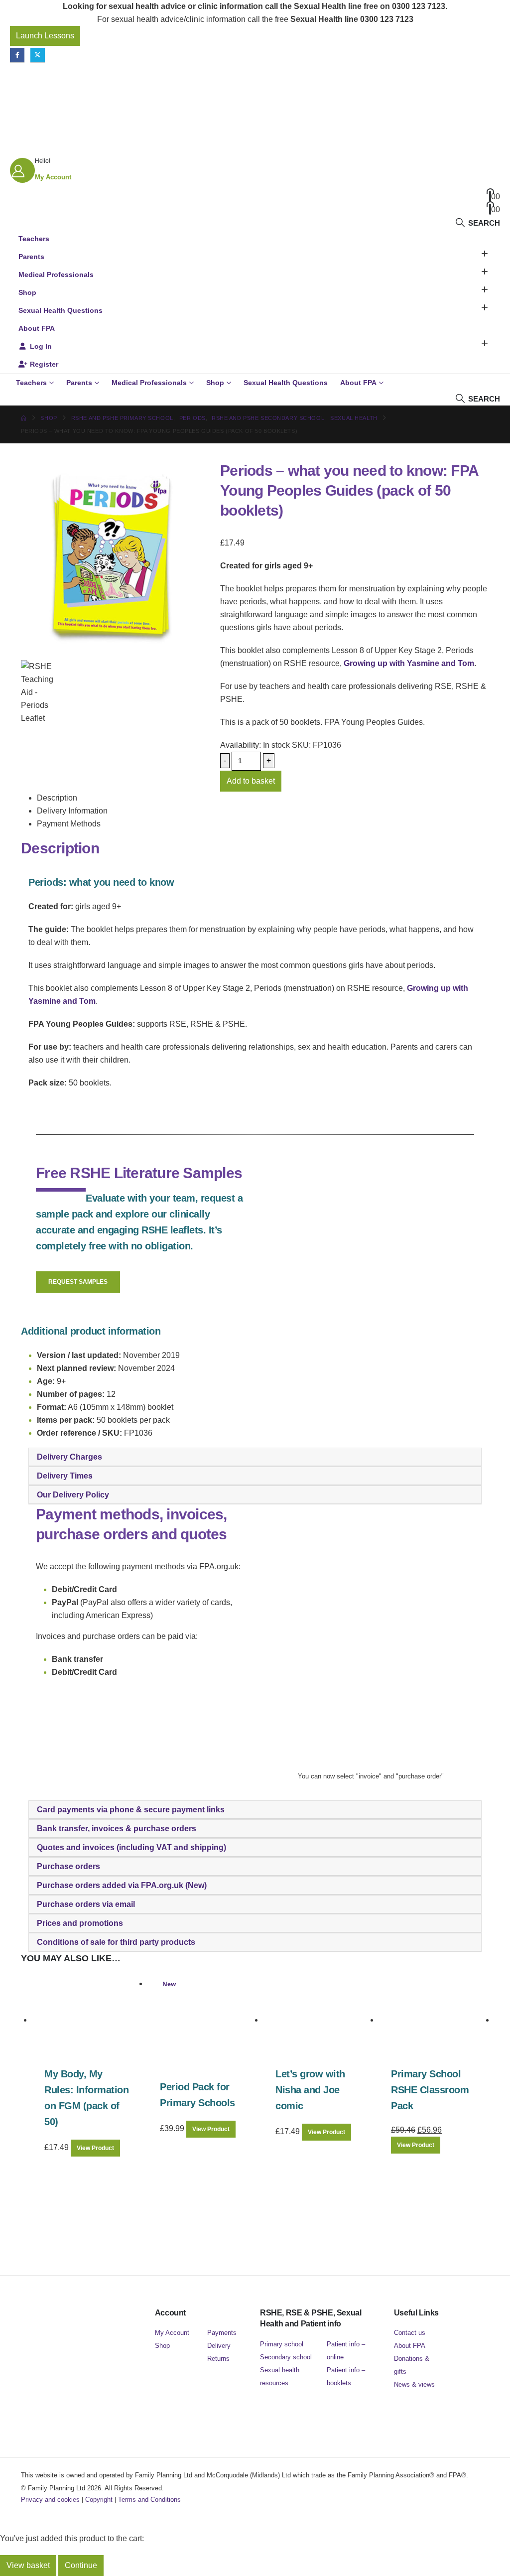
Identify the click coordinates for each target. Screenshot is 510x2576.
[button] (477, 223)
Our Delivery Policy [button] (73, 1495)
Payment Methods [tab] (69, 824)
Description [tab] (57, 798)
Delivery (219, 2346)
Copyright (99, 2500)
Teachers (34, 239)
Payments (222, 2333)
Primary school (282, 2344)
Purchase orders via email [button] (86, 1904)
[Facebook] (17, 55)
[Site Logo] (72, 81)
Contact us (410, 2333)
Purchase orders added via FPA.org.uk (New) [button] (122, 1885)
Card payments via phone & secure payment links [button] (131, 1810)
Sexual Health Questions (61, 310)
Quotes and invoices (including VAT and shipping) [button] (131, 1847)
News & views (414, 2384)
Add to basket (251, 781)
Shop (27, 292)
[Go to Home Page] (24, 418)
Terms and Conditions (149, 2500)
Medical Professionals (56, 274)
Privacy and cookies (50, 2500)
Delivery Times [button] (65, 1476)
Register (44, 364)
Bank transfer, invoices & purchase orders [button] (117, 1829)
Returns (218, 2359)
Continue (81, 2565)
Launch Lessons (45, 36)
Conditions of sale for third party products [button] (116, 1942)
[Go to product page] (90, 2021)
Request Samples (78, 1282)
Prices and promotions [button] (80, 1923)
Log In (41, 346)
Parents (31, 257)
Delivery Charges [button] (69, 1457)
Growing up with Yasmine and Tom (409, 663)
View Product (95, 2148)
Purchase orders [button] (68, 1866)
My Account (172, 2333)
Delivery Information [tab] (72, 811)
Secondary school (286, 2357)
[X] (38, 55)
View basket (28, 2565)
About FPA (37, 328)
